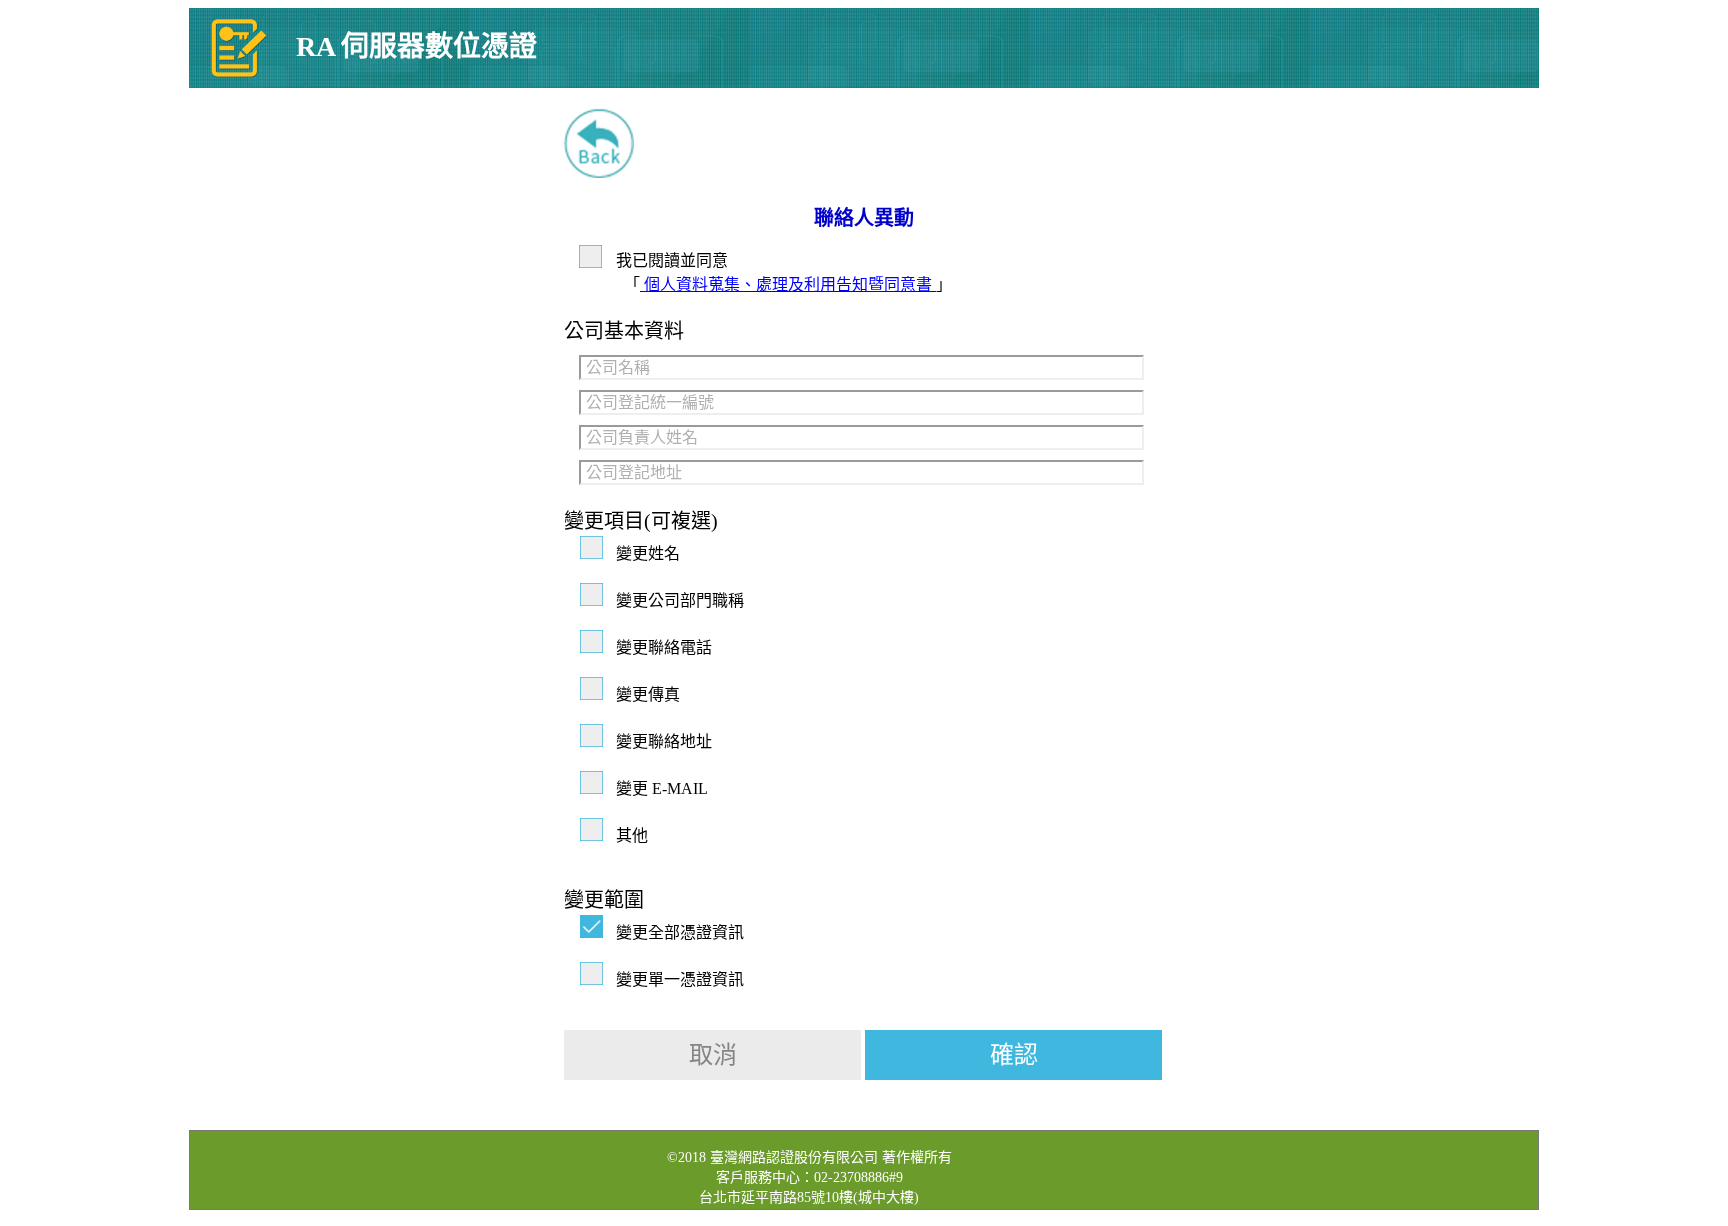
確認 (1014, 1055)
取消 (713, 1055)
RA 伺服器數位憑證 (416, 46)
